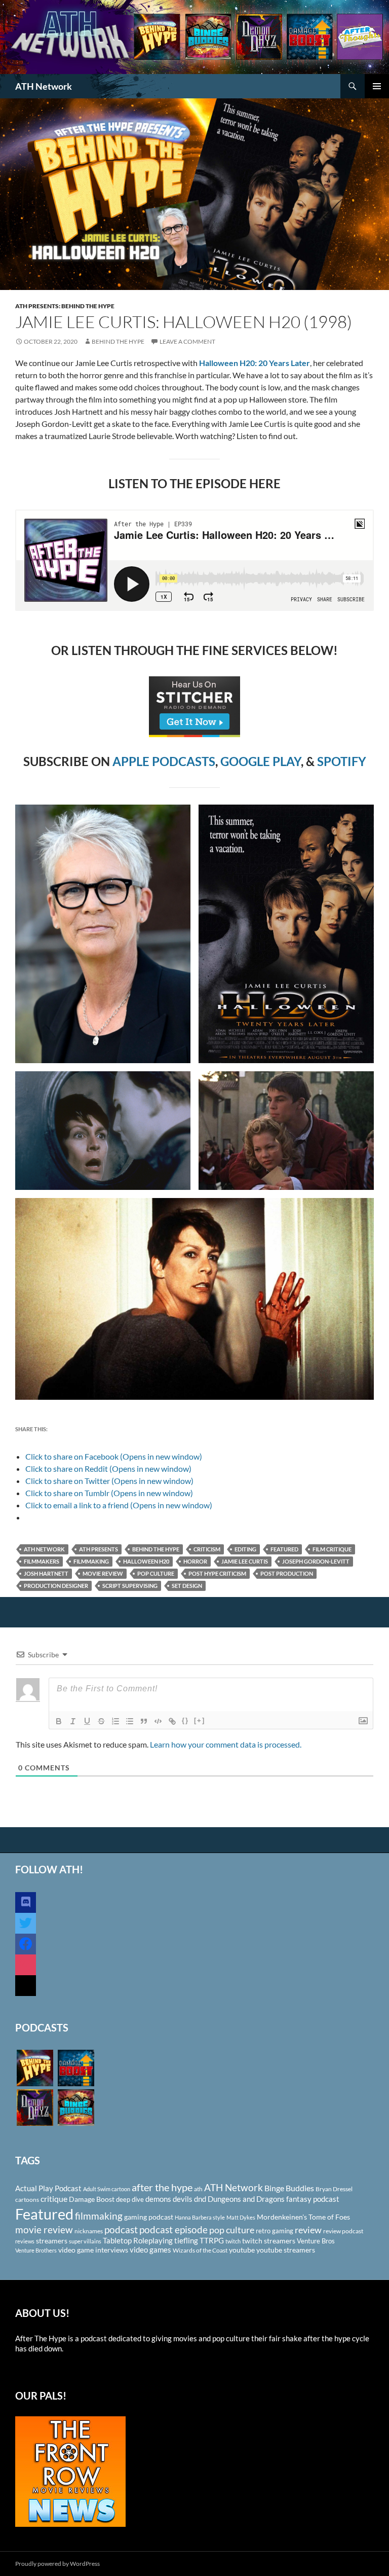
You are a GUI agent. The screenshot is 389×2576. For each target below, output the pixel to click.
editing (245, 1549)
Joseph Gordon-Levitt (316, 1561)
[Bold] (59, 1721)
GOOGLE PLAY (261, 761)
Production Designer (56, 1586)
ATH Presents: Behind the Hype (65, 306)
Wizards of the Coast (200, 2250)
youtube (242, 2250)
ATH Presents (99, 1549)
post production (287, 1573)
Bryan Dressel (334, 2189)
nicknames (89, 2231)
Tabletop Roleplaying (138, 2240)
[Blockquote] (144, 1721)
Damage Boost (92, 2199)
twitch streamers (269, 2241)
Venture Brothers (36, 2250)
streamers (52, 2241)
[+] (200, 1720)
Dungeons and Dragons (246, 2199)
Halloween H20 (146, 1561)
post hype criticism (217, 1573)
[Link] (172, 1721)
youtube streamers (286, 2250)
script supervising (130, 1586)
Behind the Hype (156, 1549)
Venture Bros (316, 2241)
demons (158, 2199)
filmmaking (91, 1561)
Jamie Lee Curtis (245, 1561)
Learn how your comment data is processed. (226, 1744)
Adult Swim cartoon (107, 2189)
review (308, 2230)
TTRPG (212, 2240)
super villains (85, 2241)
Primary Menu (377, 86)
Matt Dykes (241, 2217)
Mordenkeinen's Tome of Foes (303, 2217)
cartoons (27, 2200)
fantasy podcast (313, 2199)
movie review (103, 1573)
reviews (25, 2241)
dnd (200, 2199)
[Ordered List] (115, 1721)
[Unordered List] (130, 1721)
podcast (121, 2229)
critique (54, 2199)
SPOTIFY (342, 761)
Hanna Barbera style (200, 2217)
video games (150, 2250)
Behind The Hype (118, 341)
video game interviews (93, 2250)
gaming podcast (149, 2217)
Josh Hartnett (46, 1573)
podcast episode (173, 2229)
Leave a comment (187, 341)
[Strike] (101, 1721)
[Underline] (87, 1721)
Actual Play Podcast (48, 2188)
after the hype (162, 2187)
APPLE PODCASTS (164, 761)
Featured (284, 1549)
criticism (207, 1549)
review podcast (343, 2231)
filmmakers (42, 1561)
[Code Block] (158, 1721)
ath (198, 2189)
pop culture (156, 1573)
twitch (233, 2241)
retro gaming (275, 2231)
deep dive (130, 2199)
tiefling (186, 2240)
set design (187, 1586)
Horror (195, 1561)
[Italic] (73, 1721)
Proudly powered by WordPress (57, 2564)
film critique (332, 1549)
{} (185, 1720)
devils (183, 2199)
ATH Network (44, 86)
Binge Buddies (289, 2188)
